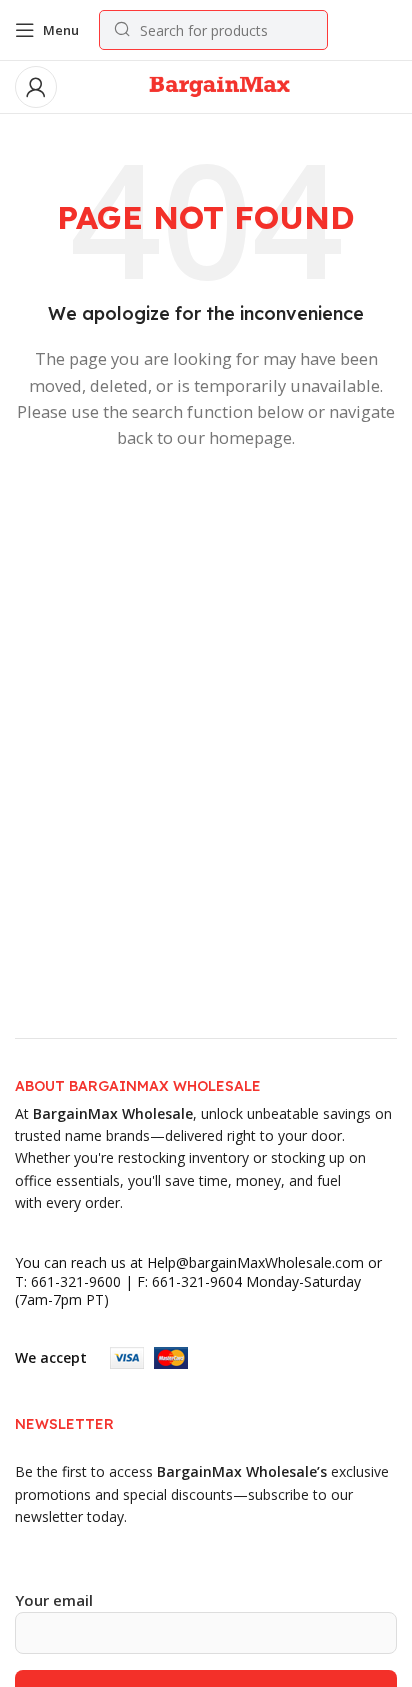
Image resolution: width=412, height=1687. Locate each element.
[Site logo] (219, 85)
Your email (54, 1600)
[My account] (36, 87)
